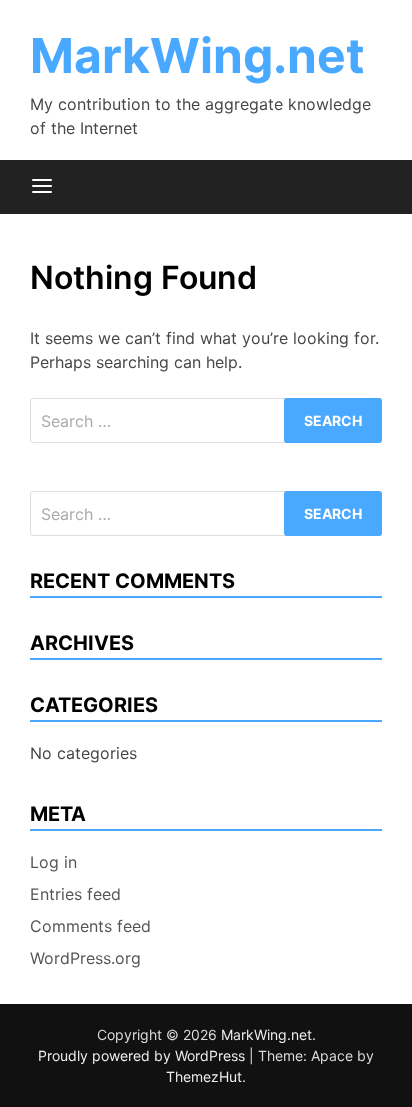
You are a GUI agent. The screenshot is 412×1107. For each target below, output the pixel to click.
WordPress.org (85, 958)
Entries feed (75, 894)
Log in (53, 862)
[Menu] (42, 187)
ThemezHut (204, 1076)
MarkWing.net (197, 55)
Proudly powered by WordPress (143, 1055)
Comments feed (90, 926)
